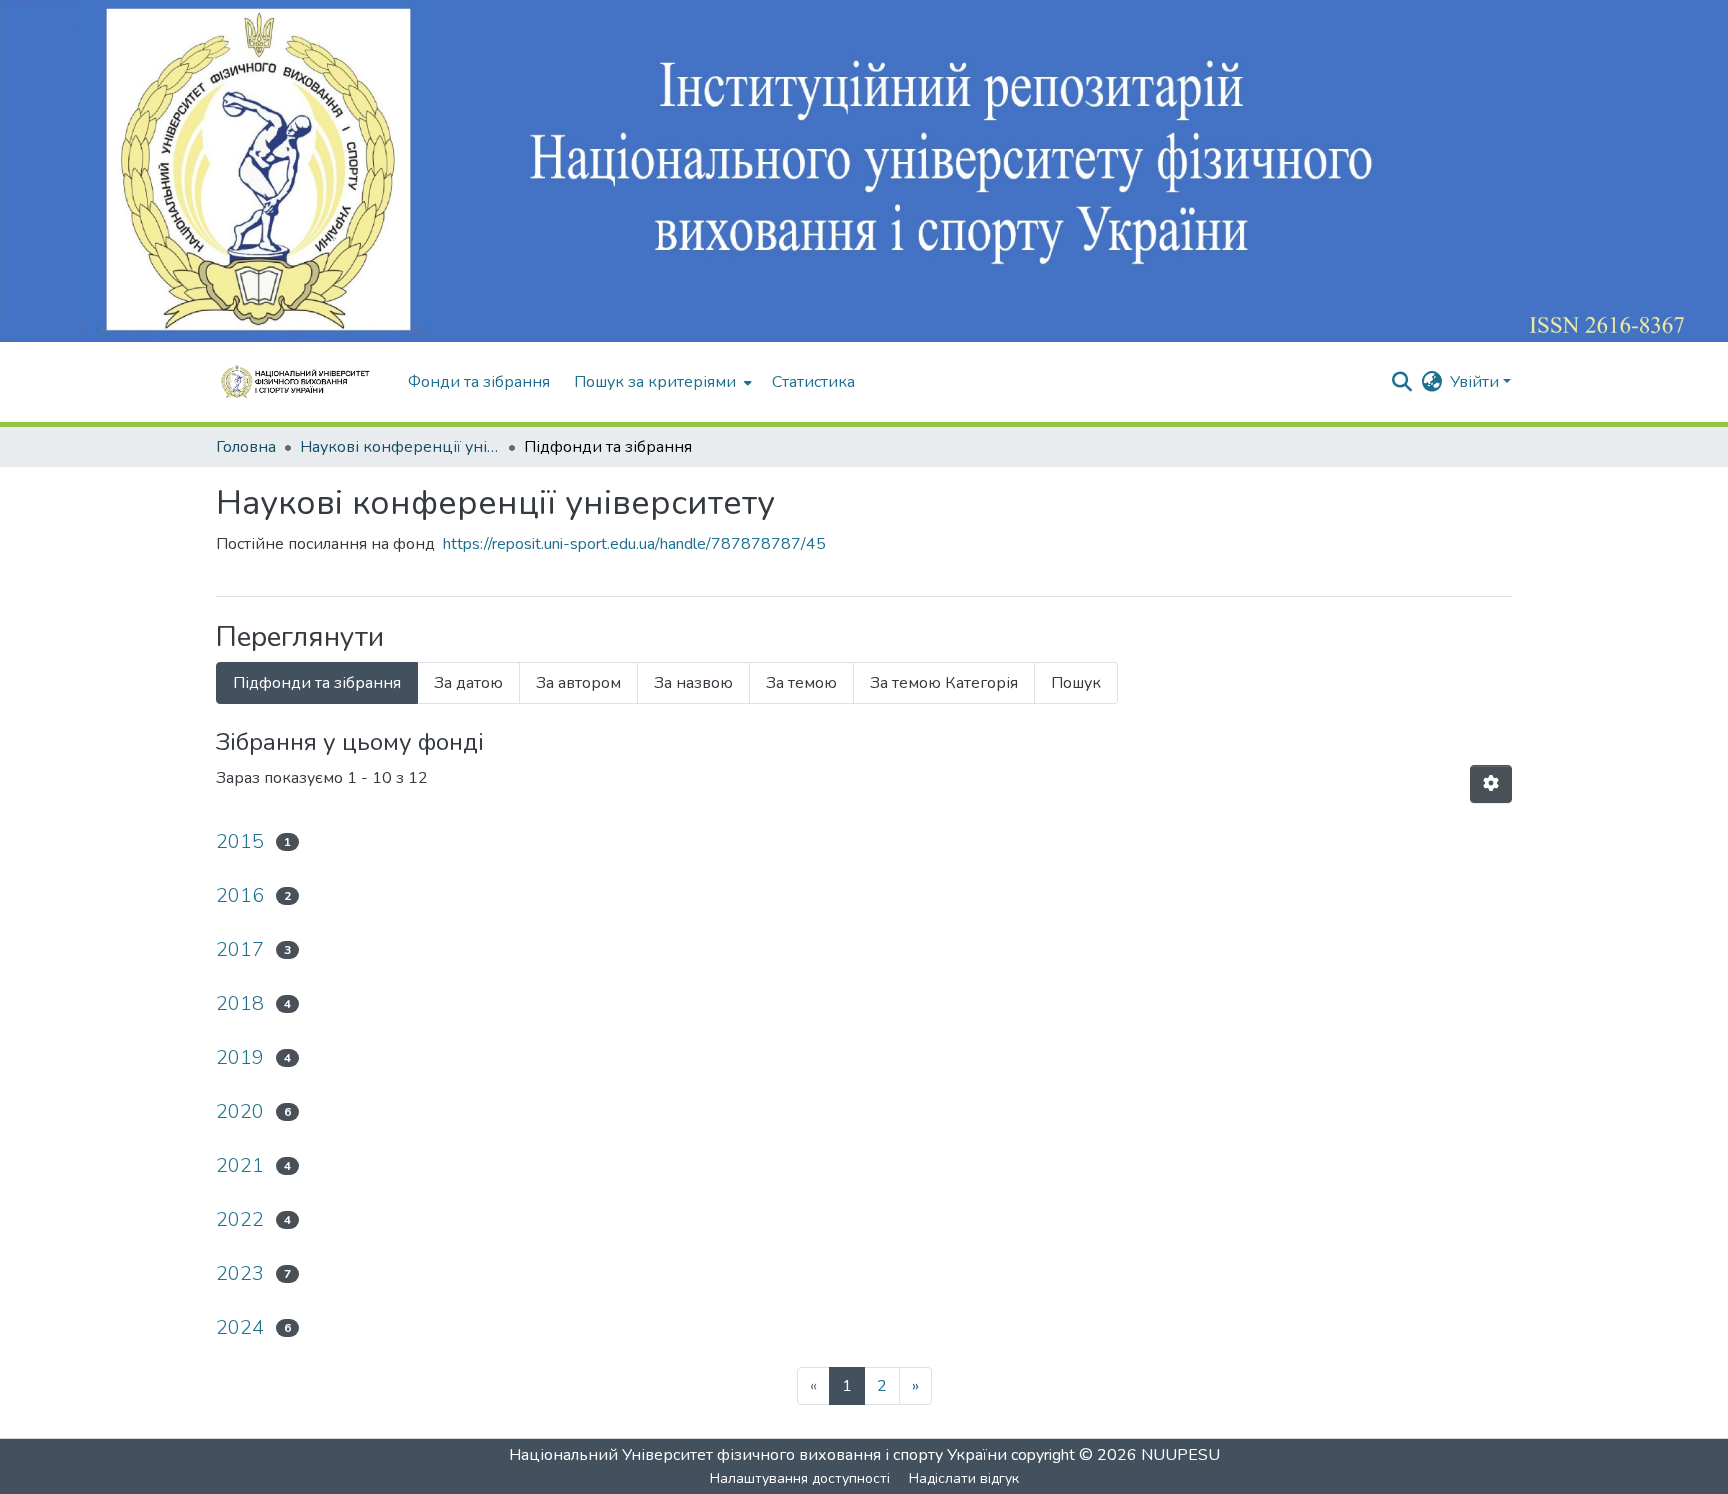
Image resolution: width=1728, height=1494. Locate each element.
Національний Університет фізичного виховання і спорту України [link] (758, 1455)
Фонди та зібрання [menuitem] (479, 382)
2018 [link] (240, 1003)
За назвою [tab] (693, 683)
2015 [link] (240, 841)
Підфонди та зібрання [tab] (317, 683)
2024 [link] (240, 1327)
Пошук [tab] (1076, 683)
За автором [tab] (578, 683)
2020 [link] (240, 1111)
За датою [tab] (468, 683)
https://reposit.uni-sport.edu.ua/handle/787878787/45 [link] (634, 544)
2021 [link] (240, 1165)
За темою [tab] (801, 683)
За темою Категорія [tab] (944, 683)
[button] (302, 382)
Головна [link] (246, 447)
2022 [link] (240, 1219)
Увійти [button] (1476, 382)
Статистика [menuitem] (813, 382)
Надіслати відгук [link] (964, 1478)
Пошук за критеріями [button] (655, 382)
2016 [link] (240, 895)
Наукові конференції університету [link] (400, 447)
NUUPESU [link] (1180, 1455)
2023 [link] (240, 1273)
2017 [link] (240, 949)
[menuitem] (661, 382)
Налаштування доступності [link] (800, 1478)
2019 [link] (240, 1057)
